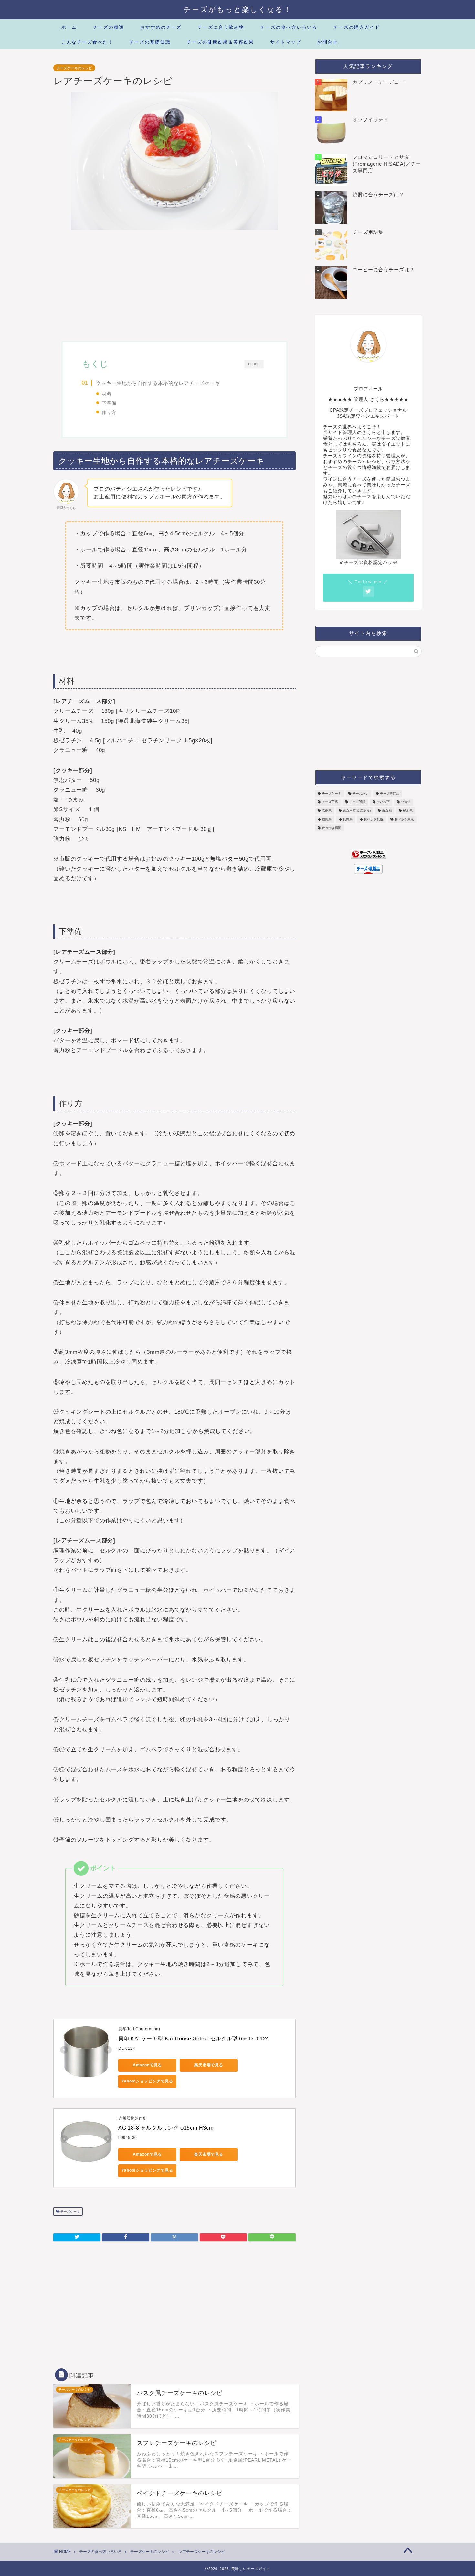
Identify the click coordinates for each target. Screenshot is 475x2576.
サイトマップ (286, 42)
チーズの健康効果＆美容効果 (220, 42)
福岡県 (327, 819)
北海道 (406, 802)
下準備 (109, 403)
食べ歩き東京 (404, 819)
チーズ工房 (330, 802)
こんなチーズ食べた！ (87, 42)
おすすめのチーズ (161, 27)
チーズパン (361, 793)
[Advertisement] (174, 286)
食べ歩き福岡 (332, 828)
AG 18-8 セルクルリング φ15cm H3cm (166, 2128)
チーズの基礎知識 (150, 42)
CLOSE (254, 364)
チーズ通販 (357, 802)
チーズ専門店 (390, 793)
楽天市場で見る (209, 2065)
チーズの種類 (109, 27)
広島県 (327, 811)
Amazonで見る (148, 2065)
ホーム (69, 27)
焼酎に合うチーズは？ (378, 195)
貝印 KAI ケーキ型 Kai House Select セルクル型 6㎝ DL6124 (194, 2039)
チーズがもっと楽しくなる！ (238, 9)
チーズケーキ (70, 2211)
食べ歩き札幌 (374, 819)
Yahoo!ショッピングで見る (147, 2081)
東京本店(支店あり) (357, 811)
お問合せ (328, 42)
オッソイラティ (371, 120)
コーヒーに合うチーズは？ (384, 270)
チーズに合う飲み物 (221, 27)
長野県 (348, 819)
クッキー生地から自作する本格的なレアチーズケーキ (158, 383)
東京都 (387, 811)
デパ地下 (383, 802)
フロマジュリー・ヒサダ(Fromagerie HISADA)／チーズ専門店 (387, 164)
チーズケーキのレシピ (74, 68)
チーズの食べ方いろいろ (289, 27)
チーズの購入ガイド (357, 27)
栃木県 (408, 811)
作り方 (109, 412)
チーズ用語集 (368, 232)
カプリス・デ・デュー (378, 82)
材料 (107, 394)
